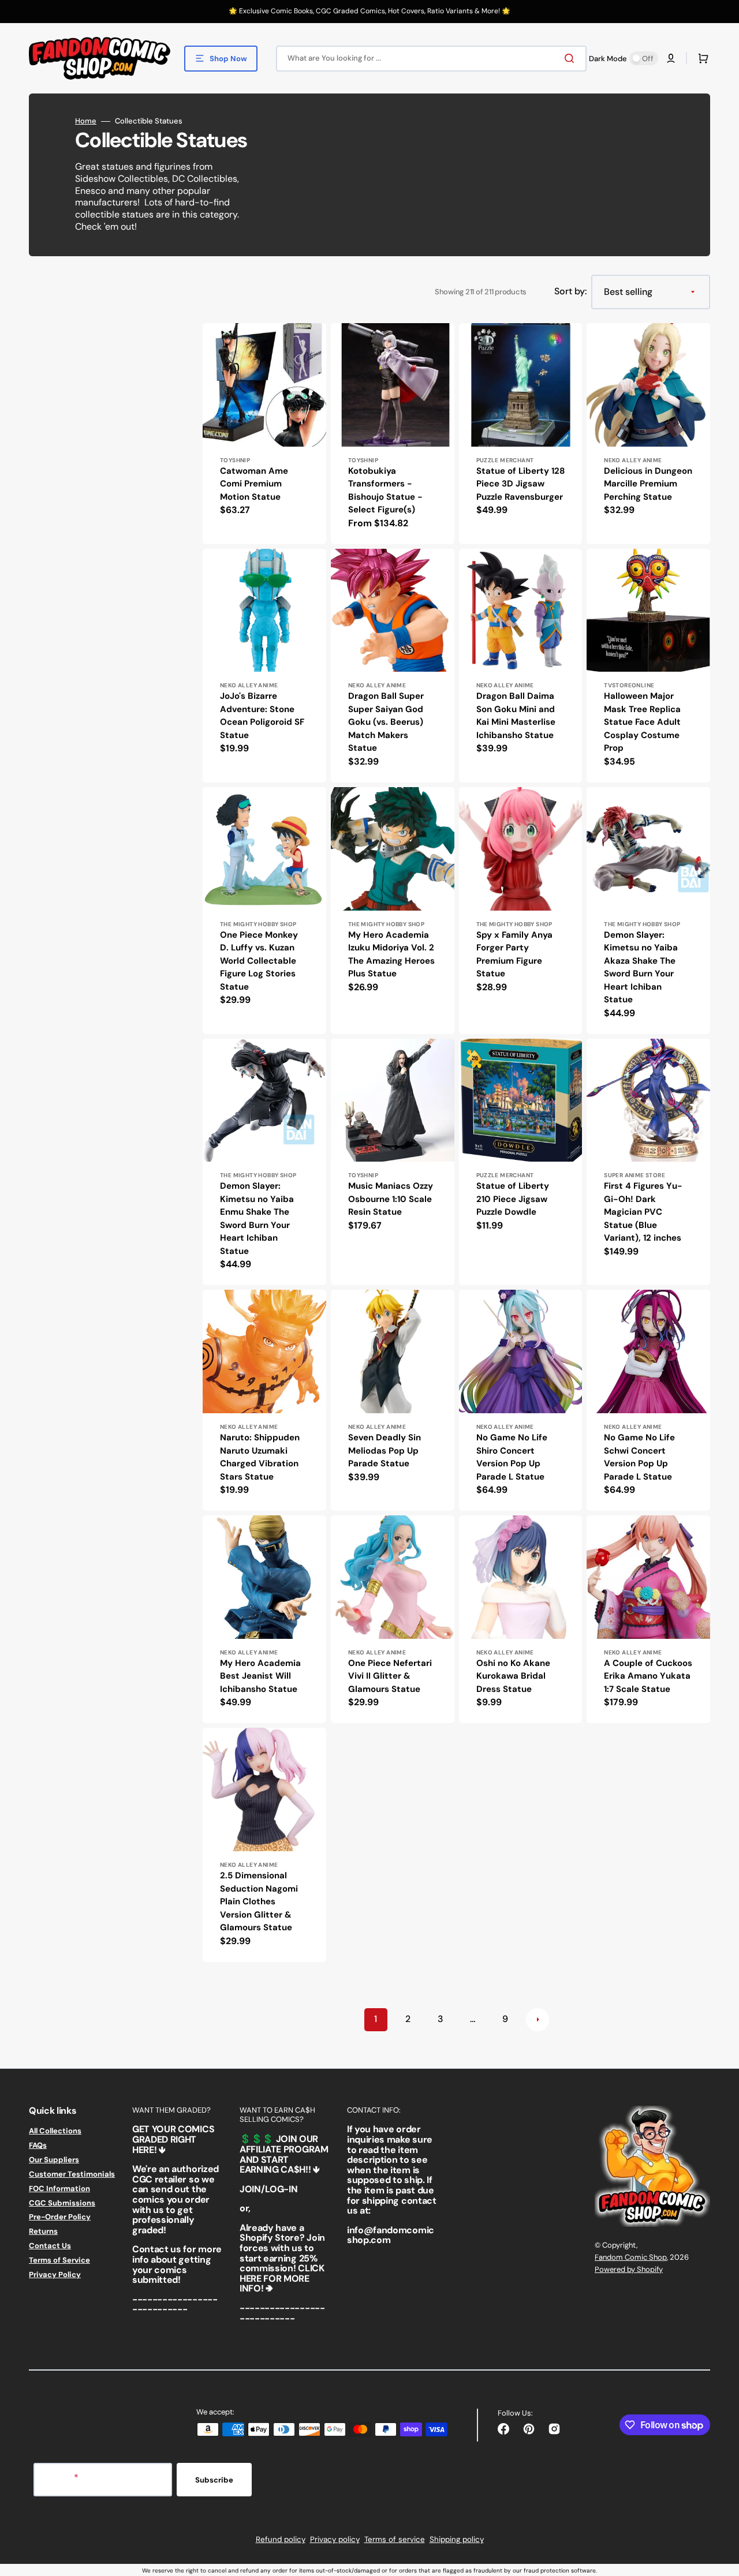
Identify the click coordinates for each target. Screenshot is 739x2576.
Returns (43, 2231)
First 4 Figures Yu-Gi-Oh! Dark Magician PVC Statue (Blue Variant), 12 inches (643, 1212)
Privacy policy (335, 2539)
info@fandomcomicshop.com (391, 2235)
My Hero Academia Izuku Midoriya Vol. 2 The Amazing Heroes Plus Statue (391, 954)
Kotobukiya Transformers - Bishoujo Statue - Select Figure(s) (385, 491)
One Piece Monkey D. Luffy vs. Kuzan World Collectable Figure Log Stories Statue (259, 961)
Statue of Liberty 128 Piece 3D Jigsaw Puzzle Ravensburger (520, 484)
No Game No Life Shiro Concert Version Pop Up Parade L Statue (512, 1457)
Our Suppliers (54, 2160)
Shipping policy (457, 2539)
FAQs (38, 2145)
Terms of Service (59, 2260)
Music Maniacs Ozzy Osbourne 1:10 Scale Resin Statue (391, 1199)
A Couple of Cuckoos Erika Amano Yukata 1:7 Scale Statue (648, 1676)
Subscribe (214, 2480)
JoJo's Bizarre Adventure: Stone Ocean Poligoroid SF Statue (262, 716)
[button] (671, 58)
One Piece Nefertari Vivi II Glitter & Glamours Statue (390, 1676)
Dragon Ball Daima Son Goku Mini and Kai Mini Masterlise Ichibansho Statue (516, 716)
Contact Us (50, 2246)
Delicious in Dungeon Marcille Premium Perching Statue (648, 484)
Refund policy (281, 2539)
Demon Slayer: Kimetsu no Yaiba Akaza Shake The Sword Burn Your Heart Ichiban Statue (641, 967)
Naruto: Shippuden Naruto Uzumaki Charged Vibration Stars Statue (260, 1457)
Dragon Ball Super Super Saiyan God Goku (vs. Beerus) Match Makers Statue (386, 722)
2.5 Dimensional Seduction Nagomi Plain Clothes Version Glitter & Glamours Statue (259, 1901)
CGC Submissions (62, 2203)
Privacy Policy (55, 2274)
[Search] (572, 58)
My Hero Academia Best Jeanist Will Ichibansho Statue (260, 1676)
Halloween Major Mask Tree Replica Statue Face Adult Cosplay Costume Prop (642, 722)
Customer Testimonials (72, 2174)
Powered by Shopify (629, 2269)
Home (86, 121)
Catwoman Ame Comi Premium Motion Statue (254, 484)
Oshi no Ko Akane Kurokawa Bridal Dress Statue (513, 1676)
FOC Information (59, 2189)
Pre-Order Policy (60, 2217)
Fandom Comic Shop (631, 2257)
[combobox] (431, 59)
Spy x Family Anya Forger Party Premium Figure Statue (514, 954)
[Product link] (264, 434)
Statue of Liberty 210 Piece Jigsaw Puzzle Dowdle (513, 1199)
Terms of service (395, 2539)
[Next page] (538, 2020)
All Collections (55, 2131)
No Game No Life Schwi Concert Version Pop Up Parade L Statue (639, 1457)
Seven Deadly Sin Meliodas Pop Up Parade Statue (385, 1450)
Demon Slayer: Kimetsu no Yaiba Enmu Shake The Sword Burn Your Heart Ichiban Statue (257, 1218)
